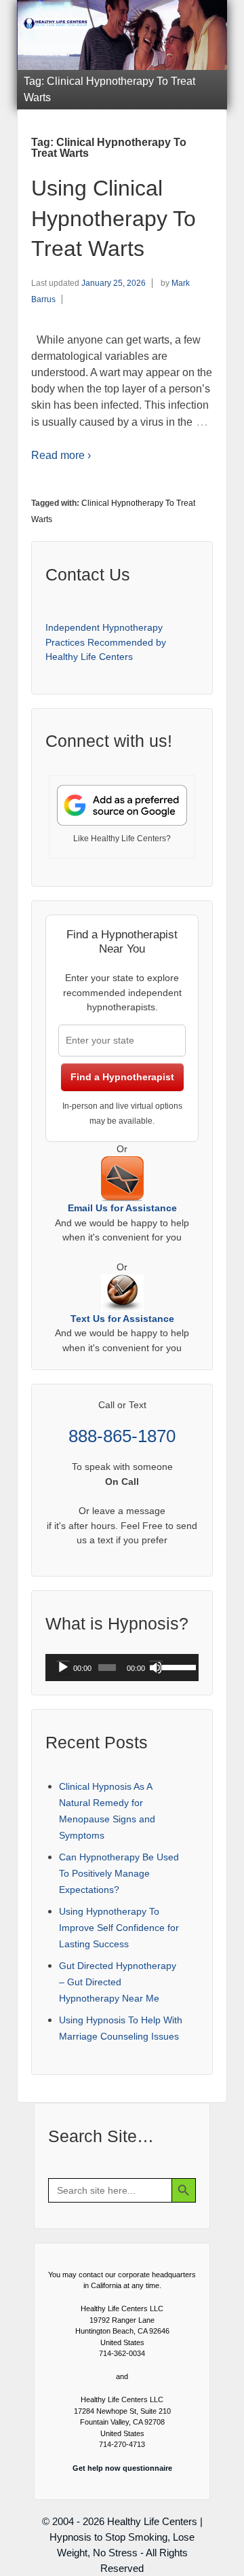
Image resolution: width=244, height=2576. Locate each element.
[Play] (63, 1668)
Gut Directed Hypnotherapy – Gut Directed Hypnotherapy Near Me (118, 1982)
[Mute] (156, 1668)
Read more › (61, 455)
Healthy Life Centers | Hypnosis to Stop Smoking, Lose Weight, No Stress (126, 2537)
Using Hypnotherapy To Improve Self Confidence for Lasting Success (119, 1928)
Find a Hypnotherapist (122, 1077)
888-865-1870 (122, 1436)
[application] (122, 1668)
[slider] (177, 1666)
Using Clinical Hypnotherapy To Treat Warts (114, 219)
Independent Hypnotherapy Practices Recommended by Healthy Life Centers (106, 642)
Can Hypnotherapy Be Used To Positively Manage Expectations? (119, 1873)
